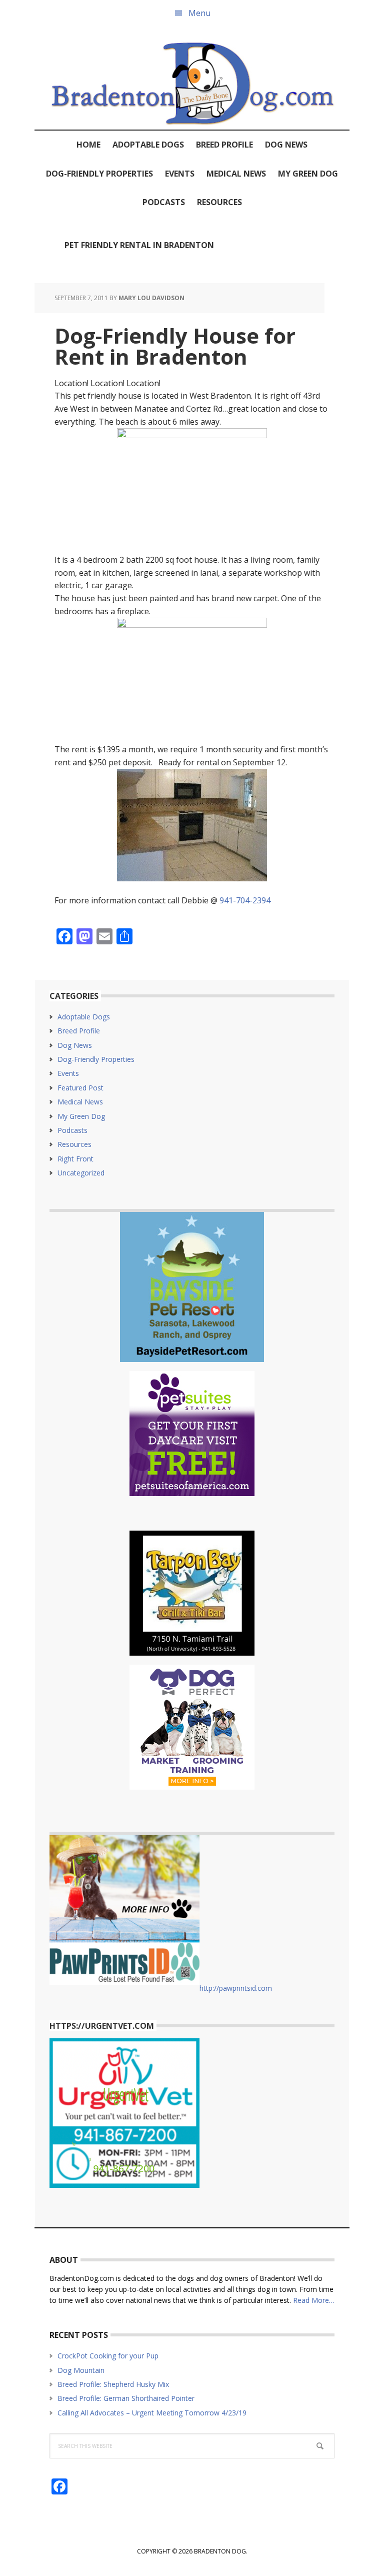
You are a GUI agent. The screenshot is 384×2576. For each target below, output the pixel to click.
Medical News (80, 1102)
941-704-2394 (245, 900)
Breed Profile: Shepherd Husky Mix (113, 2384)
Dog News (75, 1045)
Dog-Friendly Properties (96, 1059)
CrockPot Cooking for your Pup (108, 2356)
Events (68, 1073)
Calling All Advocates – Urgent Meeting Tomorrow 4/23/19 (152, 2413)
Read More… (314, 2300)
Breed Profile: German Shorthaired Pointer (126, 2398)
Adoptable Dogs (84, 1017)
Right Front (75, 1159)
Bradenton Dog (192, 78)
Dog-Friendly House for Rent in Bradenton (175, 346)
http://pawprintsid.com (236, 1988)
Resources (74, 1144)
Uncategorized (81, 1173)
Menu (199, 13)
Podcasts (72, 1130)
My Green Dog (81, 1116)
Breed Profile (79, 1031)
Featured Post (80, 1088)
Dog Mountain (81, 2370)
